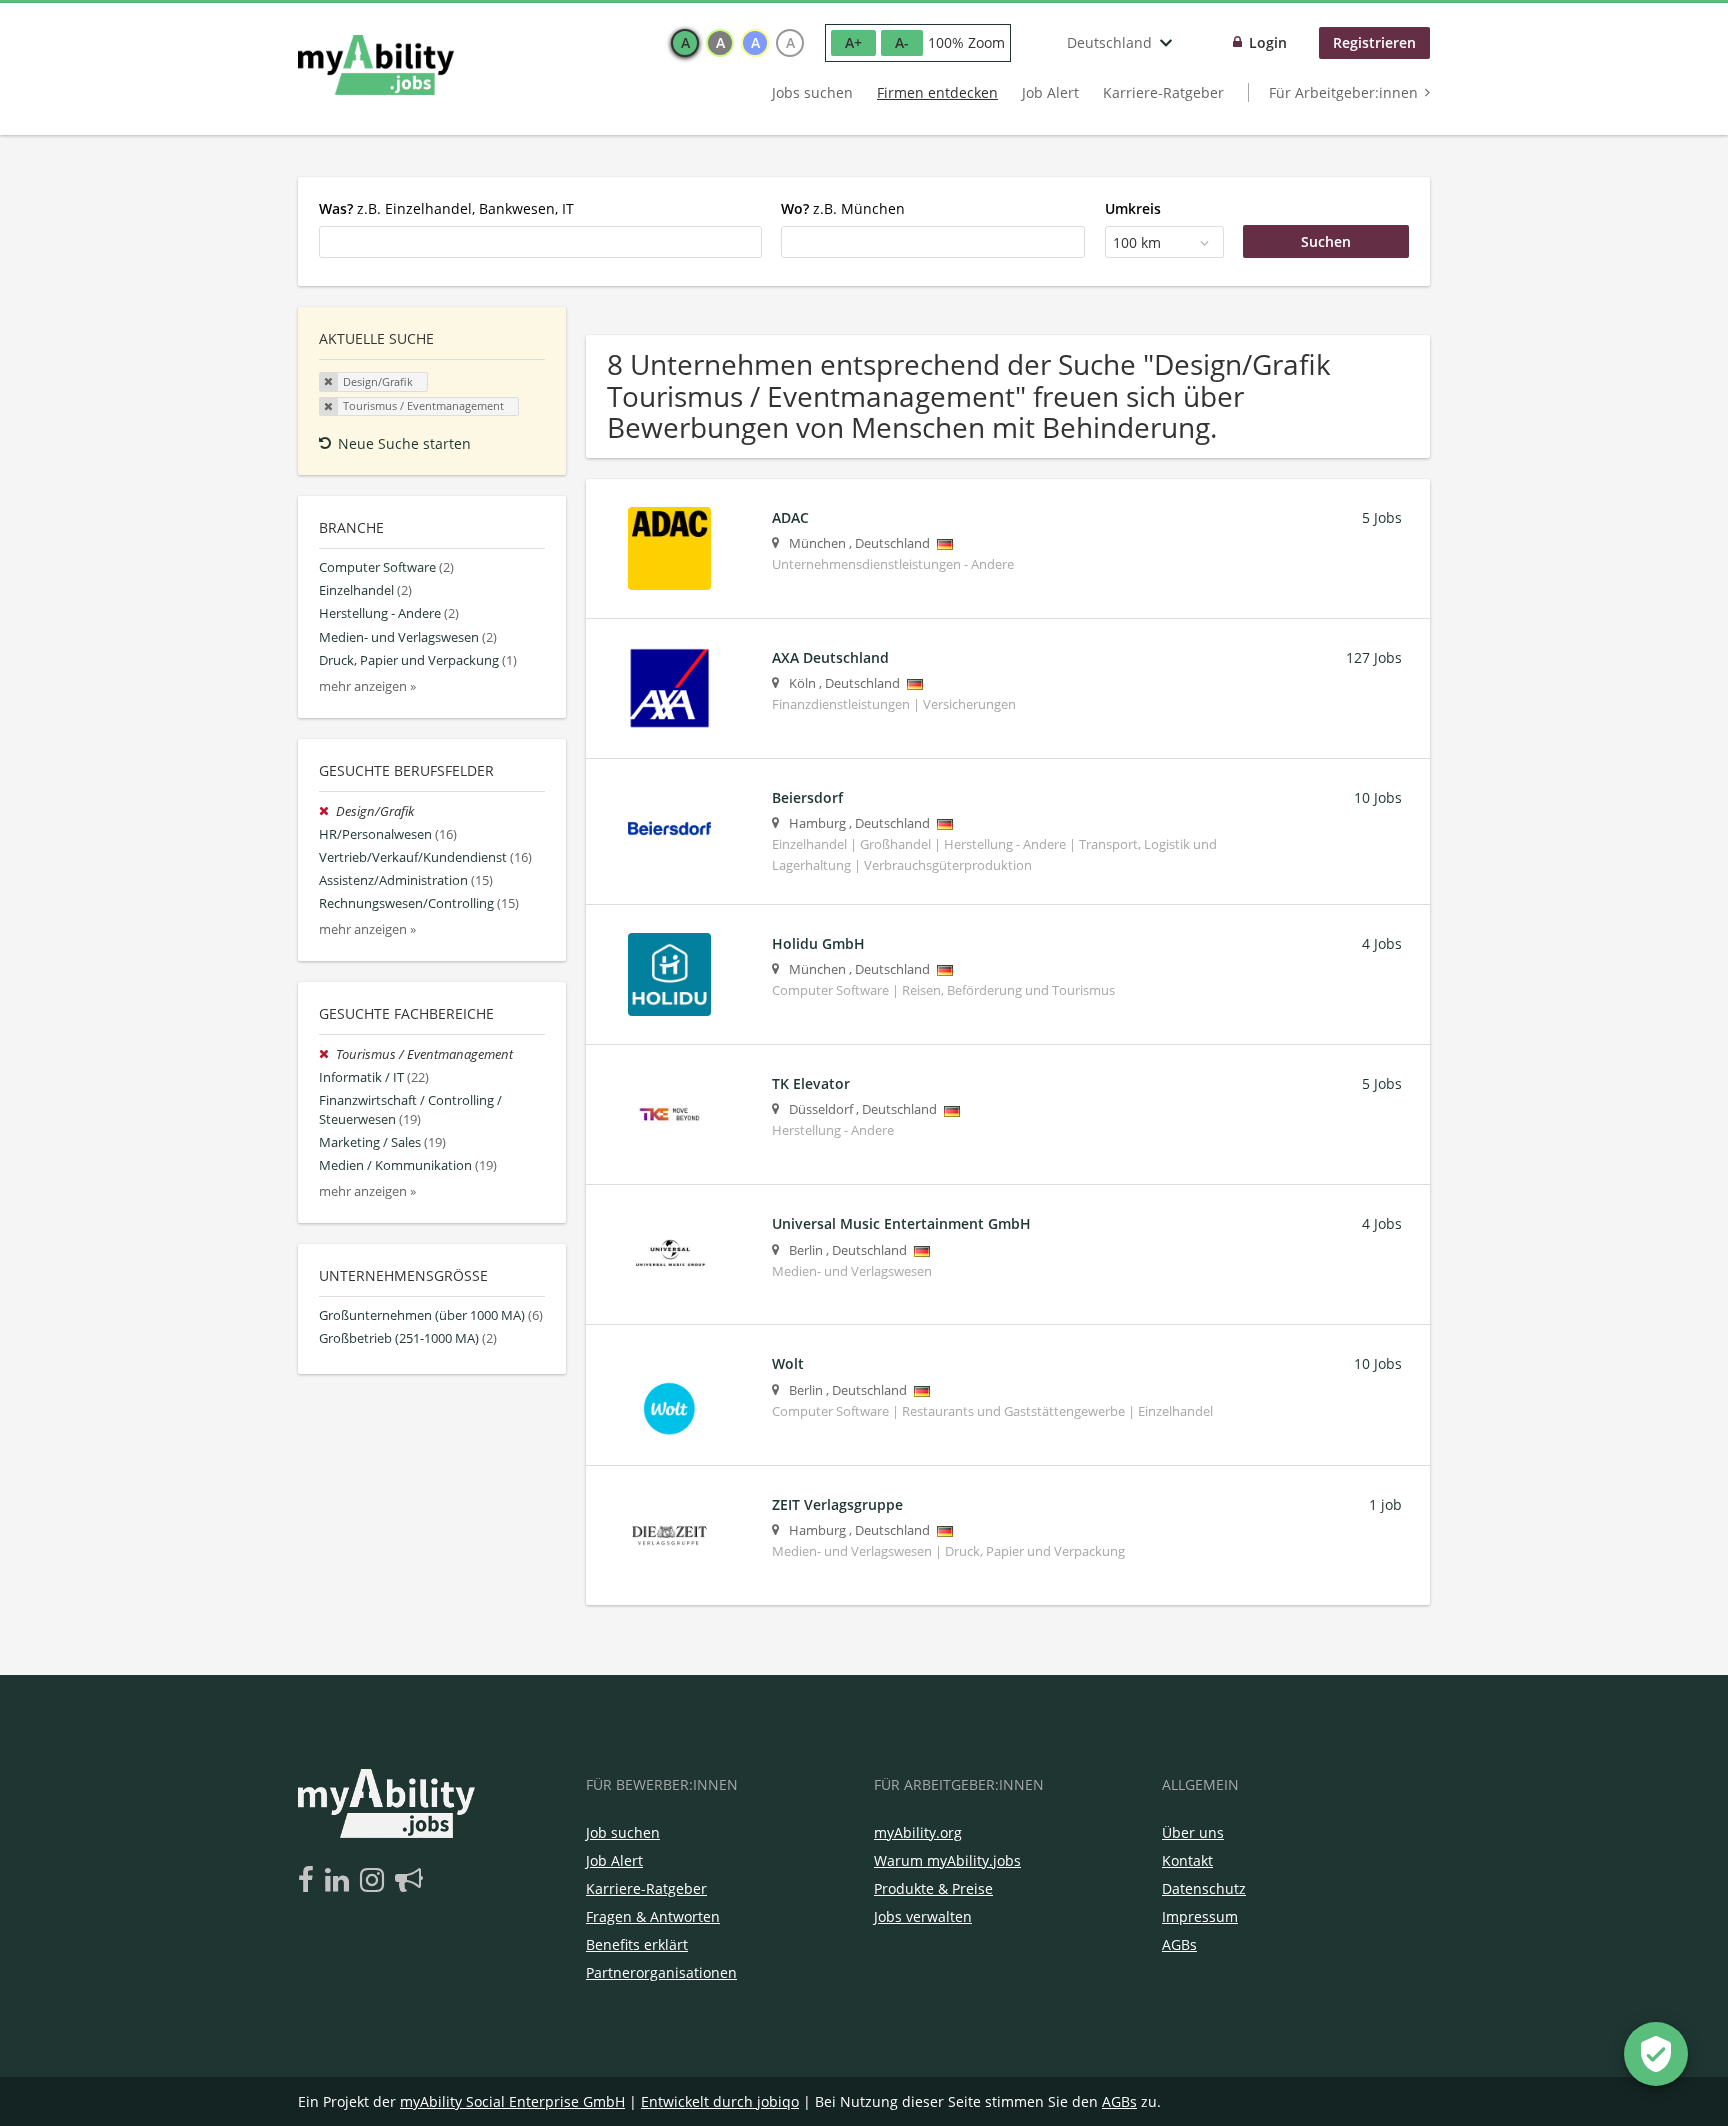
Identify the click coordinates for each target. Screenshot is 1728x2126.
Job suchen (623, 1832)
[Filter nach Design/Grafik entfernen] (327, 811)
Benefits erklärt (637, 1944)
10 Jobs (1378, 797)
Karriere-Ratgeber (1163, 92)
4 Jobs (1382, 943)
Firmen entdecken (937, 92)
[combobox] (540, 242)
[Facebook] (309, 1881)
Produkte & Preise (933, 1888)
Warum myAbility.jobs (947, 1860)
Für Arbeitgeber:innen (1343, 92)
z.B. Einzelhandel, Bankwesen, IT (446, 208)
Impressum (1200, 1916)
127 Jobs (1374, 657)
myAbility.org (918, 1832)
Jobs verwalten (923, 1916)
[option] (685, 43)
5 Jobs (1382, 517)
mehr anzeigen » (367, 686)
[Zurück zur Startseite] (376, 65)
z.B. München (843, 208)
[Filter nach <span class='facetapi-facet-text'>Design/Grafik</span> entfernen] (329, 382)
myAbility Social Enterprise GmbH (512, 2101)
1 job (1385, 1504)
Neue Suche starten (404, 443)
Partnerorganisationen (661, 1972)
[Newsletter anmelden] (409, 1881)
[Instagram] (375, 1881)
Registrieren (1374, 42)
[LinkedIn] (340, 1881)
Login (1268, 42)
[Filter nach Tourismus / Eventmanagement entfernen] (327, 1054)
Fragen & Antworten (653, 1916)
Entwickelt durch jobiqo (720, 2101)
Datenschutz (1204, 1888)
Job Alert (1050, 92)
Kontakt (1187, 1860)
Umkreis (1133, 208)
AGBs (1179, 1944)
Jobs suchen (812, 92)
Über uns (1193, 1832)
